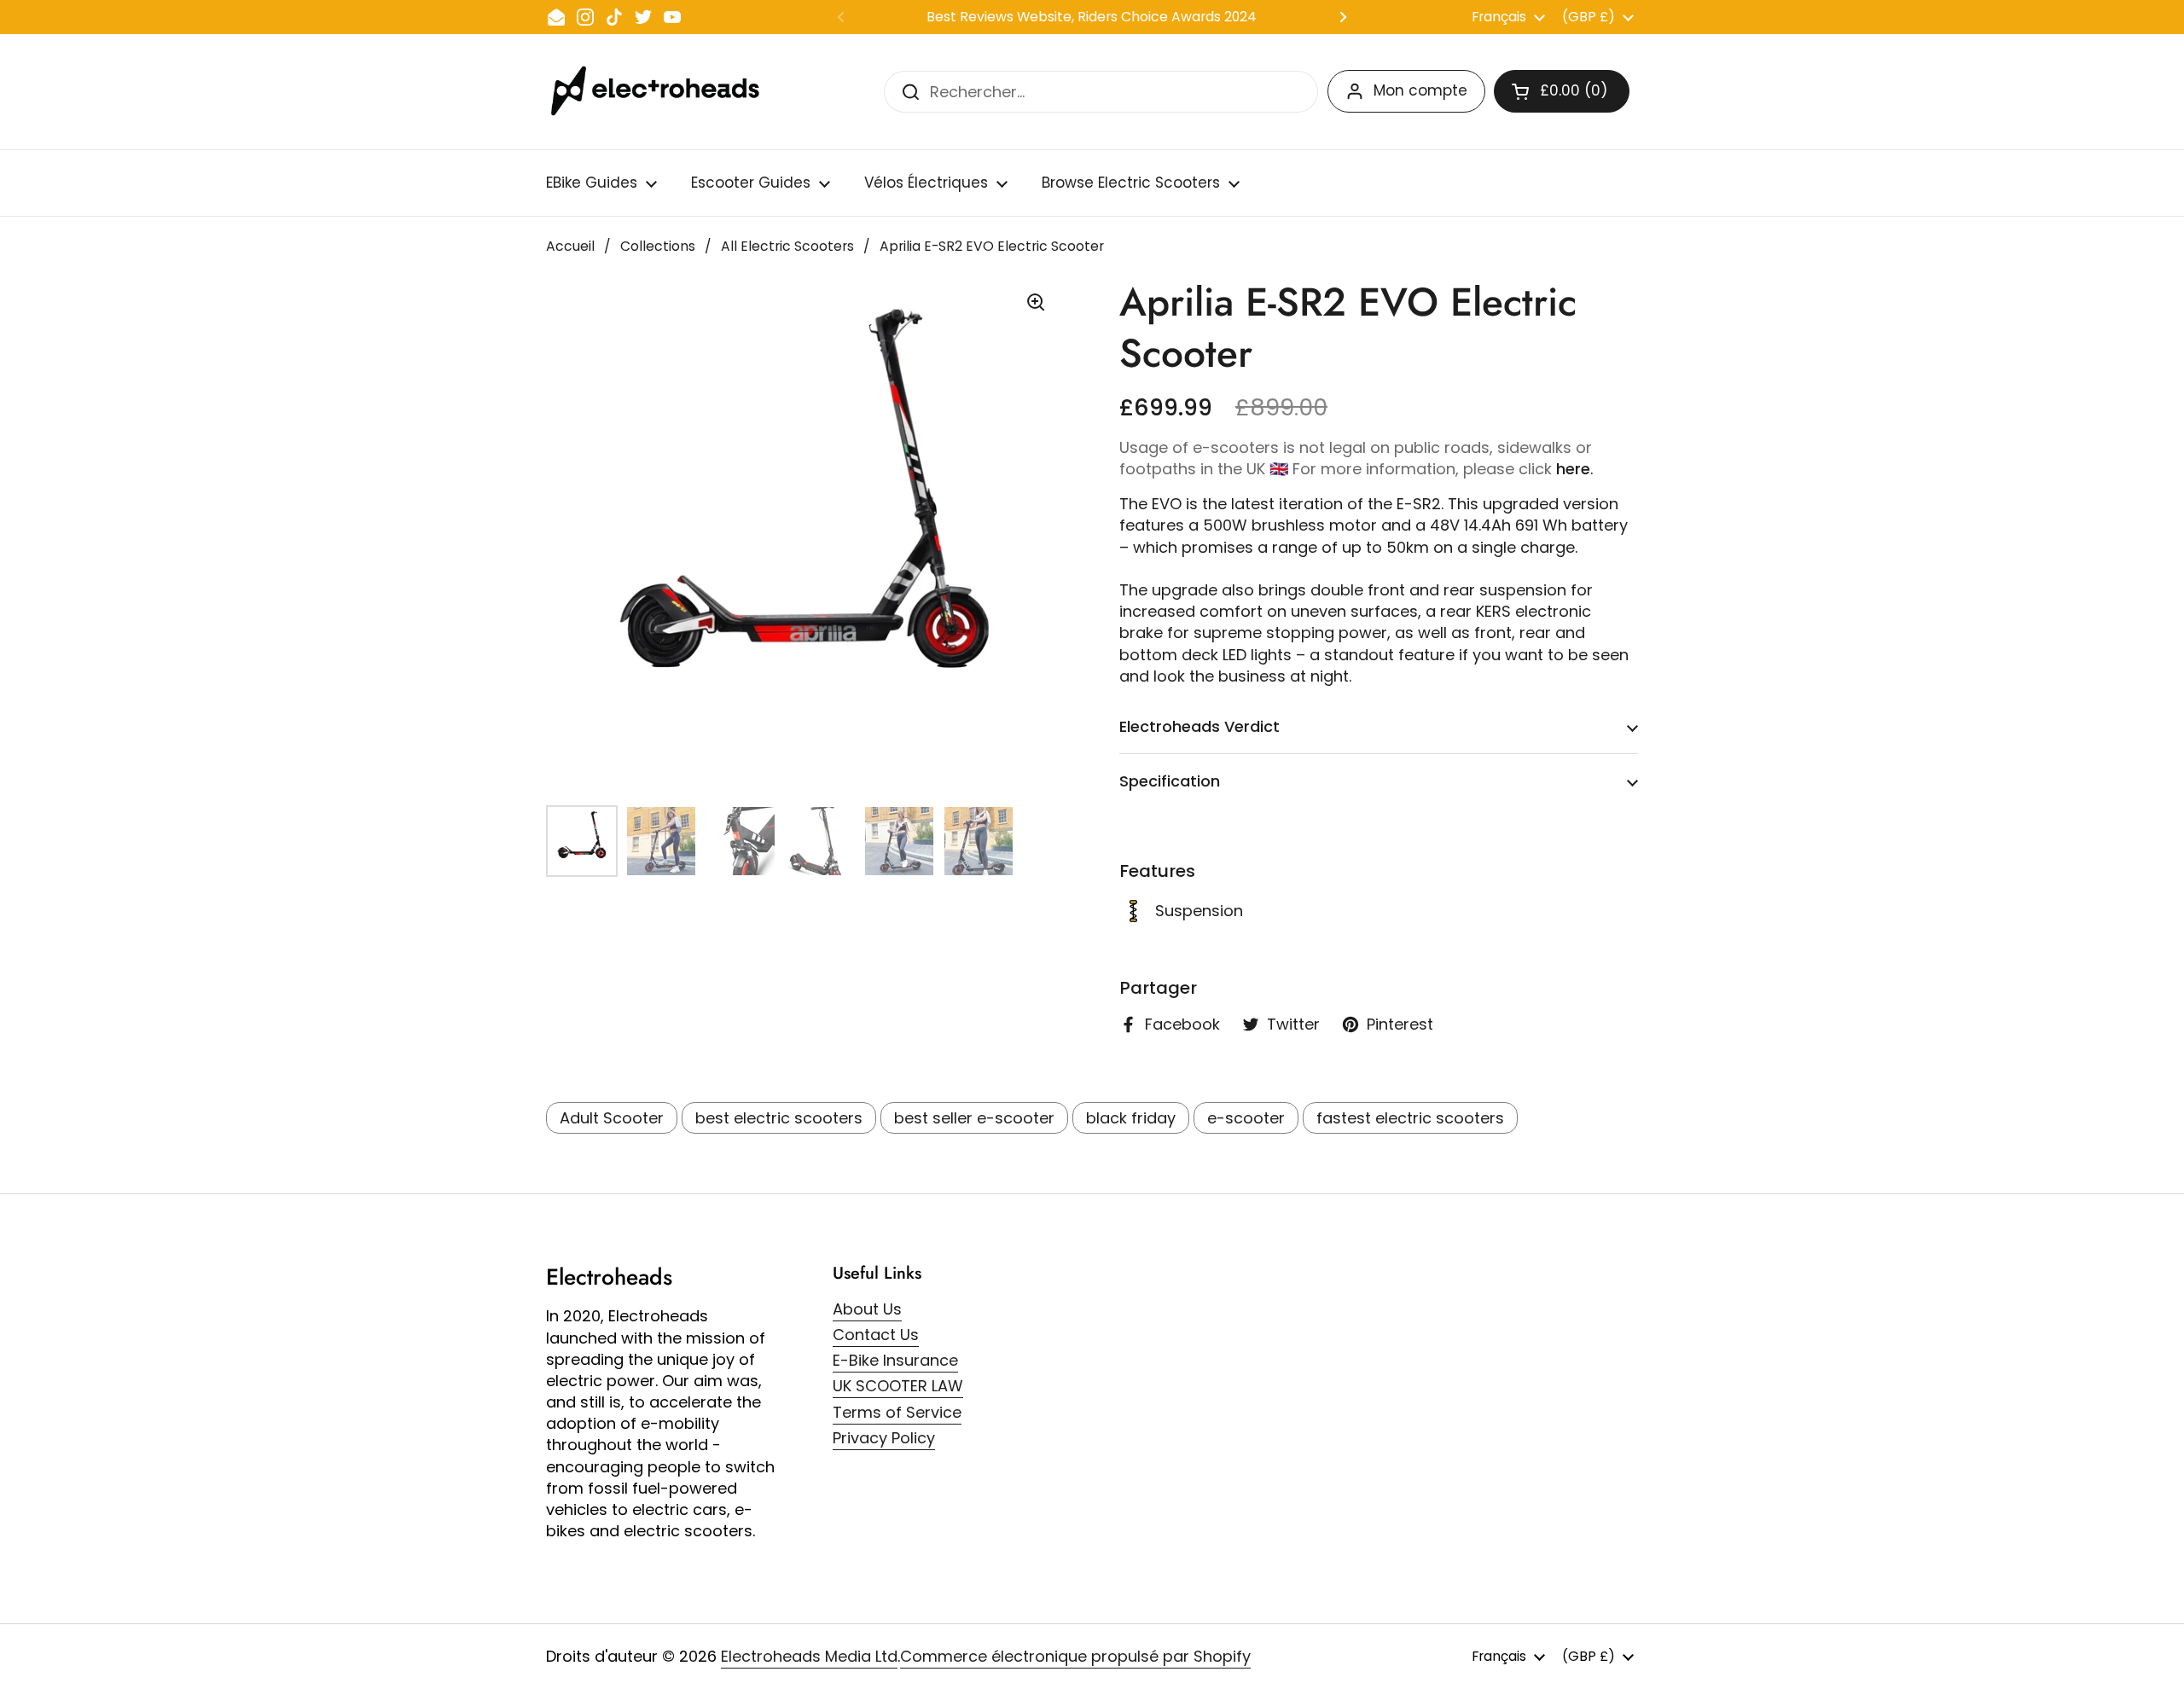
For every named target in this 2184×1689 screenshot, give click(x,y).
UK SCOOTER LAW (898, 1386)
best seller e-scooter (974, 1118)
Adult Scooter (612, 1118)
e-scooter (1246, 1118)
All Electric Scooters (787, 246)
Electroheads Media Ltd (809, 1656)
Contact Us (876, 1335)
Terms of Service (897, 1412)
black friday (1131, 1118)
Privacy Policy (884, 1438)
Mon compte (1420, 90)
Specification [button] (1170, 781)
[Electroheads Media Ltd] (663, 92)
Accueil (570, 246)
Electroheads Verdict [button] (1199, 726)
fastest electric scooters (1410, 1118)
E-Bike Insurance (895, 1360)
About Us (867, 1309)
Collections (658, 246)
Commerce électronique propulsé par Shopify (1075, 1656)
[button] (1562, 91)
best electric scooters (779, 1118)
